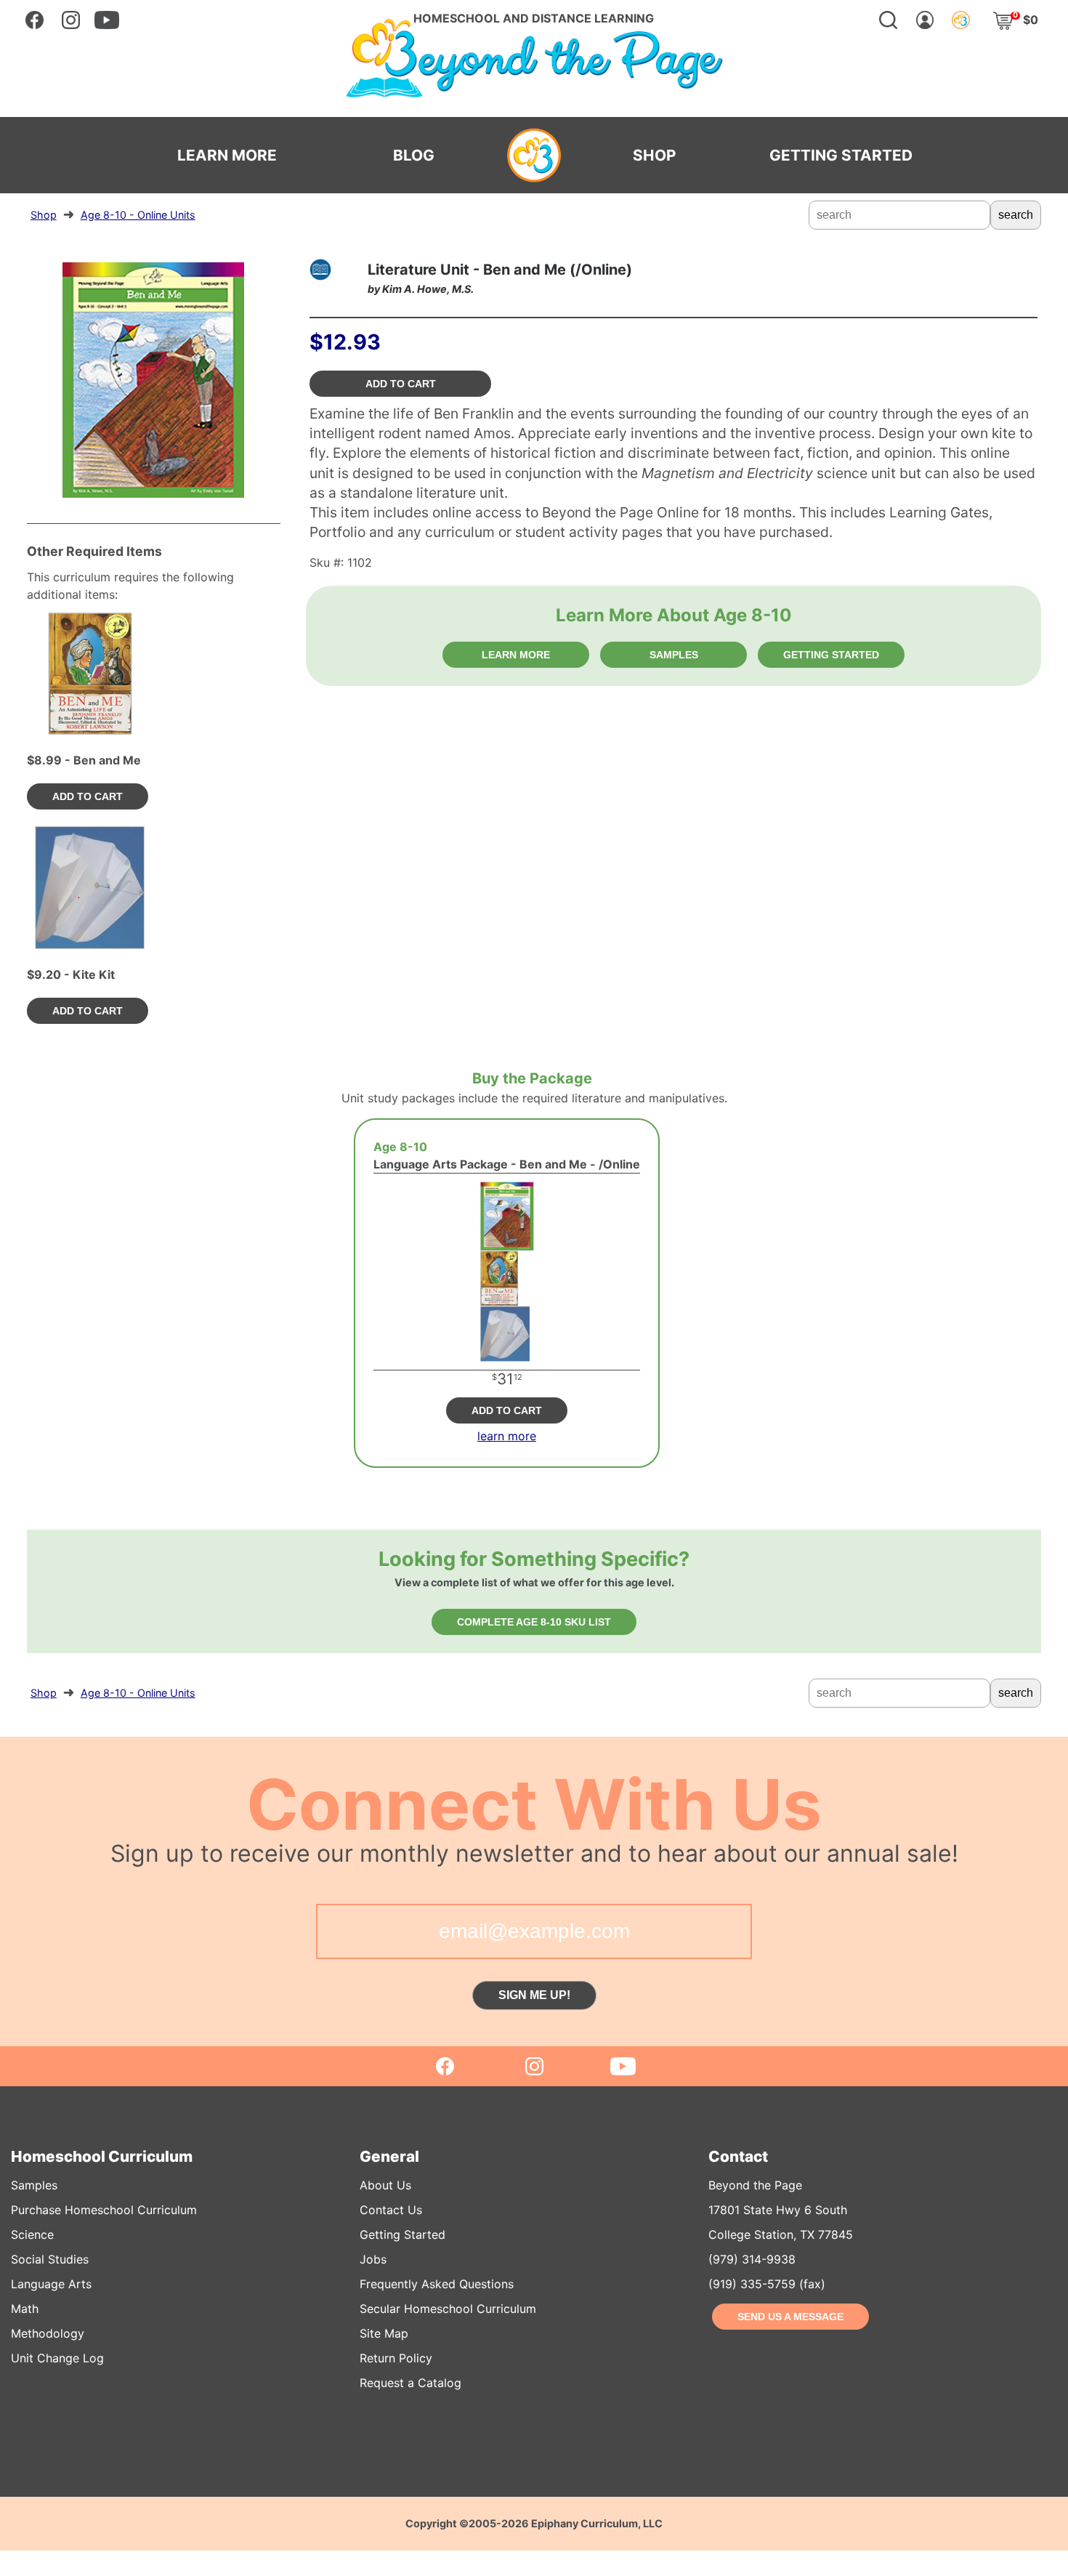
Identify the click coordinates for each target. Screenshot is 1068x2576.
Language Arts (51, 2284)
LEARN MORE (227, 156)
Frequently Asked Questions (437, 2284)
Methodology (48, 2333)
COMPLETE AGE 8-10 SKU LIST (534, 1622)
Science (32, 2234)
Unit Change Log (57, 2358)
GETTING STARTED (841, 156)
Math (25, 2309)
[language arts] (320, 270)
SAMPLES (674, 655)
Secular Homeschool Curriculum (448, 2309)
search (1016, 215)
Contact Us (391, 2210)
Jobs (373, 2259)
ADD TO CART (401, 384)
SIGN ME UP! (534, 1995)
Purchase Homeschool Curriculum (104, 2210)
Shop (44, 215)
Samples (34, 2185)
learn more (507, 1436)
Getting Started (402, 2234)
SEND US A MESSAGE (790, 2317)
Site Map (384, 2333)
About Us (385, 2185)
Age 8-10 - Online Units (138, 215)
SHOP (654, 156)
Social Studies (50, 2259)
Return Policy (396, 2358)
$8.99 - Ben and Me (84, 760)
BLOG (414, 156)
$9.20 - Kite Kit (71, 974)
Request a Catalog (410, 2383)
